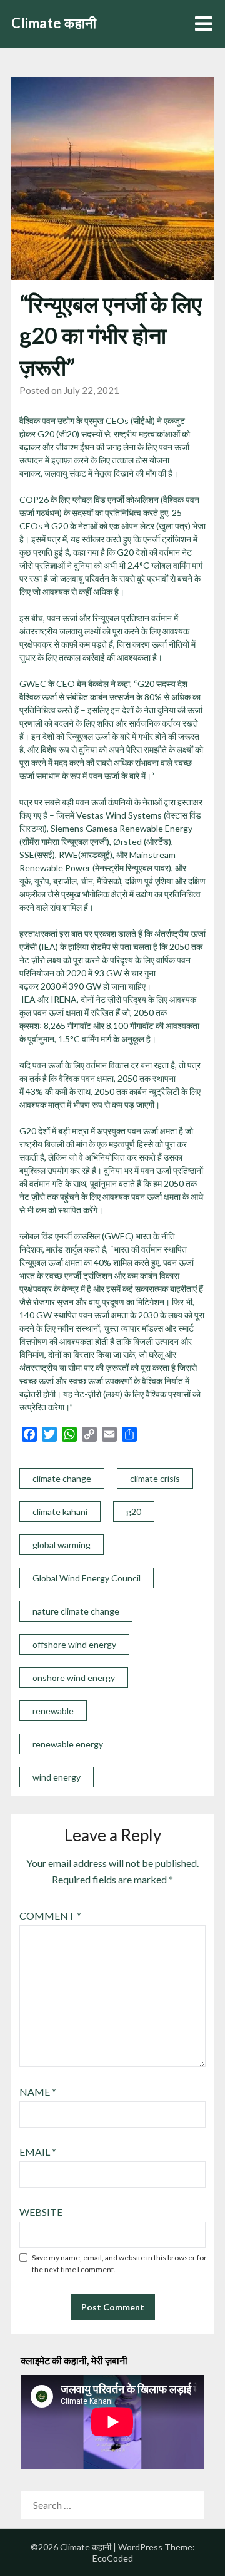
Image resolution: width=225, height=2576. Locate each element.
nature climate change (76, 1611)
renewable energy (68, 1744)
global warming (62, 1545)
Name (38, 2092)
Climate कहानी (54, 23)
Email (38, 2152)
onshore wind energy (74, 1678)
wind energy (57, 1777)
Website (41, 2212)
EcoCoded (113, 2558)
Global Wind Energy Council (87, 1578)
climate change (62, 1478)
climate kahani (60, 1512)
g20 (134, 1512)
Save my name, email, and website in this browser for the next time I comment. (119, 2264)
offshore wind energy (74, 1644)
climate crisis (155, 1478)
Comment (50, 1916)
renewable (53, 1711)
